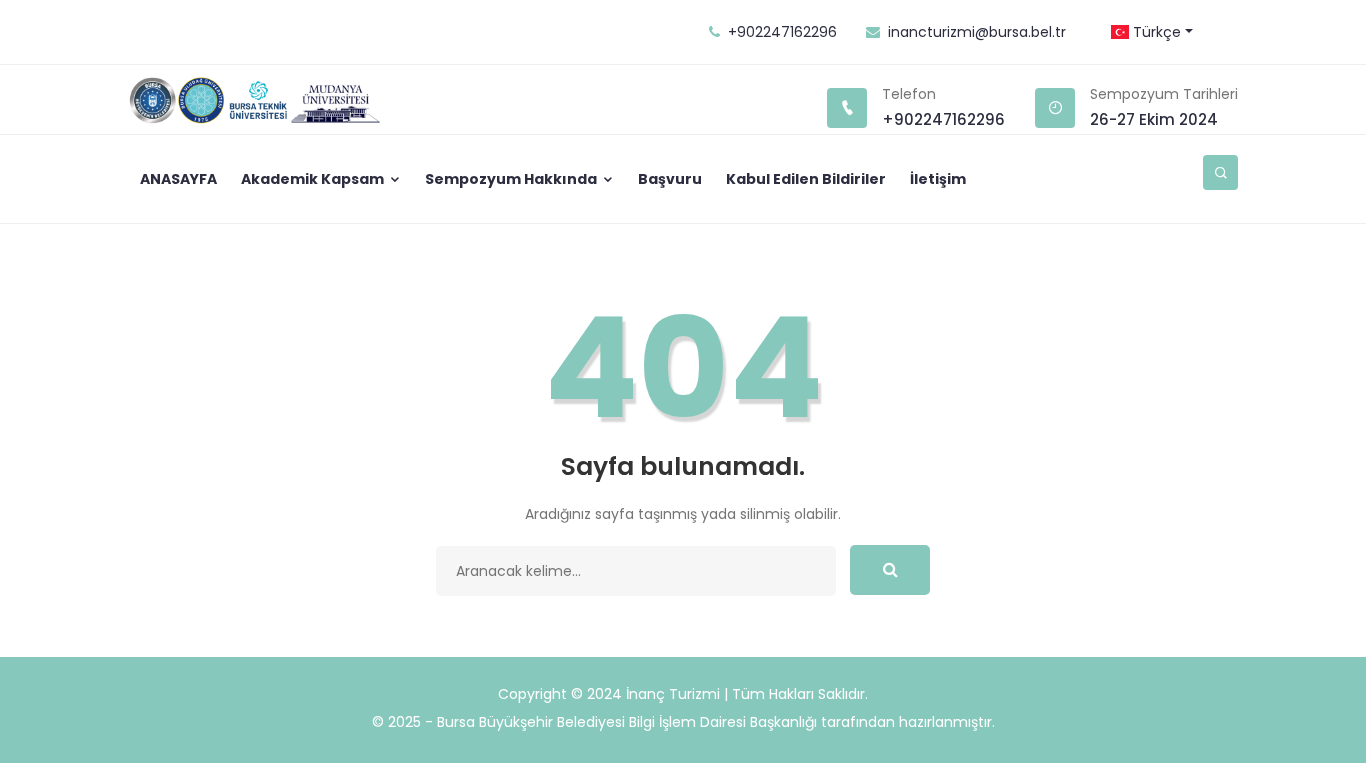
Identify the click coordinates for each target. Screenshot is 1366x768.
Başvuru (670, 179)
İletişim (938, 179)
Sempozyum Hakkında (512, 179)
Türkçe (1155, 32)
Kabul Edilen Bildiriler (806, 179)
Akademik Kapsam (314, 179)
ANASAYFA (178, 179)
